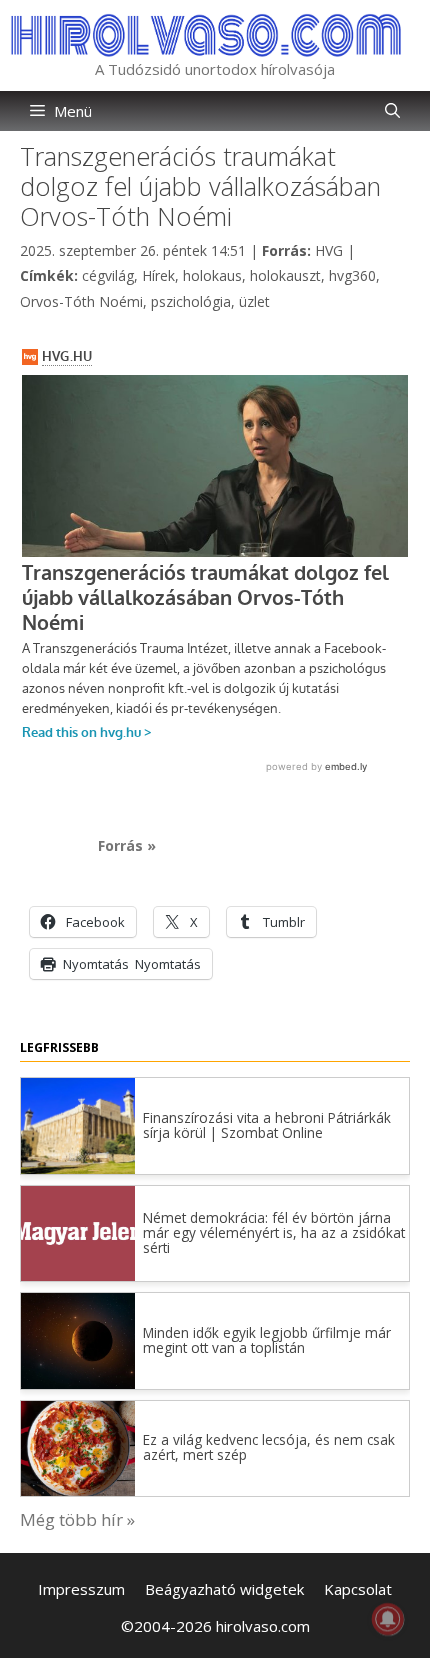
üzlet (254, 301)
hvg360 (352, 275)
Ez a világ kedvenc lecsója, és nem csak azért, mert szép (269, 1447)
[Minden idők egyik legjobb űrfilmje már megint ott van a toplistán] (78, 1382)
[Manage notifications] (388, 1619)
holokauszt (285, 275)
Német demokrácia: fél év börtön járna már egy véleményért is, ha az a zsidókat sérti (274, 1232)
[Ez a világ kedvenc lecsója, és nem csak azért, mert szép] (78, 1489)
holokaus (212, 275)
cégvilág (108, 275)
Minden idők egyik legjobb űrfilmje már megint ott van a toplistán (267, 1340)
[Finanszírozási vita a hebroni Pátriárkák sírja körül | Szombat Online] (78, 1167)
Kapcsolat (358, 1589)
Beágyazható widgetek (224, 1589)
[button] (392, 111)
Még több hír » (77, 1519)
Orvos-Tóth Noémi (81, 301)
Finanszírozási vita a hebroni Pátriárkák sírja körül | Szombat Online (267, 1125)
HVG (329, 250)
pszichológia (191, 301)
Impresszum (81, 1589)
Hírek (158, 275)
